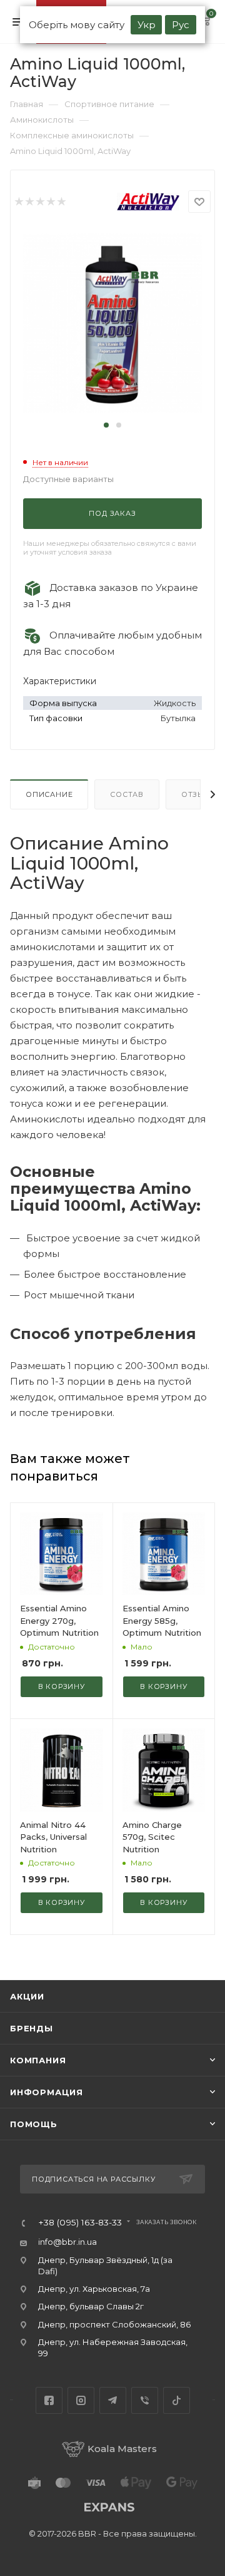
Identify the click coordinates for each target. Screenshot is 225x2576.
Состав (127, 794)
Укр (147, 25)
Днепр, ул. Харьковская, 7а (94, 2289)
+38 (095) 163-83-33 (80, 2223)
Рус (181, 25)
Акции (27, 1996)
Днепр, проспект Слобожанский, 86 (114, 2324)
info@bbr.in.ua (67, 2242)
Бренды (32, 2028)
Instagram (81, 2400)
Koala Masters (122, 2449)
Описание (49, 794)
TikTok (177, 2400)
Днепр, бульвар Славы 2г (91, 2306)
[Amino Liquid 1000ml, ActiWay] (112, 322)
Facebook (49, 2400)
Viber (145, 2400)
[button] (106, 425)
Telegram (113, 2400)
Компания (38, 2060)
